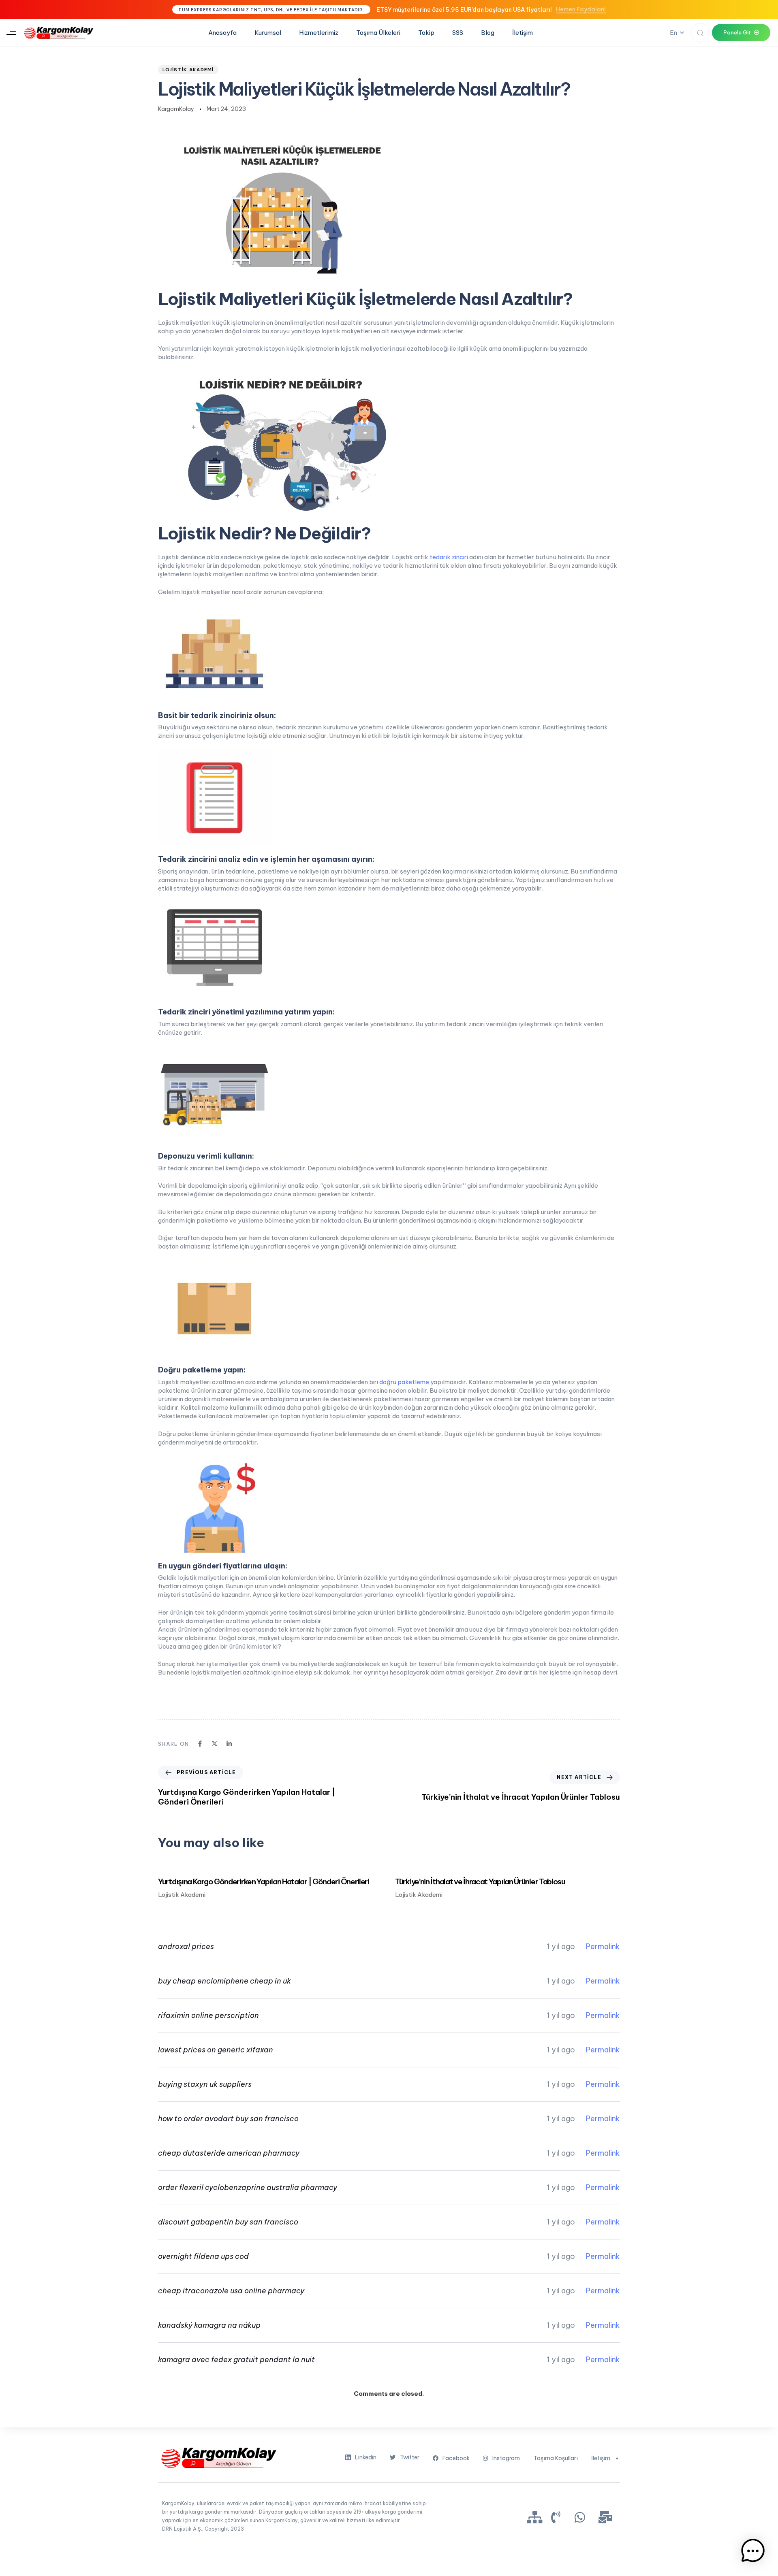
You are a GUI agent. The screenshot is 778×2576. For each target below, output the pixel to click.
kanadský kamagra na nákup (209, 2325)
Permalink (603, 1946)
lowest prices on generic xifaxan (216, 2050)
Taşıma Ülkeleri (378, 33)
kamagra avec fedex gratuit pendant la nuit (236, 2360)
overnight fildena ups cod (203, 2256)
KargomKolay (176, 109)
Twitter (410, 2457)
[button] (11, 33)
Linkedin (366, 2457)
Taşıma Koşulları (556, 2458)
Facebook (456, 2458)
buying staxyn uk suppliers (205, 2084)
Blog (488, 33)
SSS (458, 33)
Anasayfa (222, 33)
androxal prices (186, 1946)
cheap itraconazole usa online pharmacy (231, 2291)
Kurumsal (268, 33)
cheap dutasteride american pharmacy (229, 2153)
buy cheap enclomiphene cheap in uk (224, 1981)
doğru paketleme (404, 1382)
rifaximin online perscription (208, 2015)
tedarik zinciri (449, 557)
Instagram (506, 2458)
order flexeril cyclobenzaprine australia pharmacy (248, 2187)
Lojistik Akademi (188, 70)
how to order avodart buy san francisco (228, 2119)
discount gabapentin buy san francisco (228, 2222)
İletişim (523, 33)
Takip (426, 33)
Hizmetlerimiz (319, 33)
